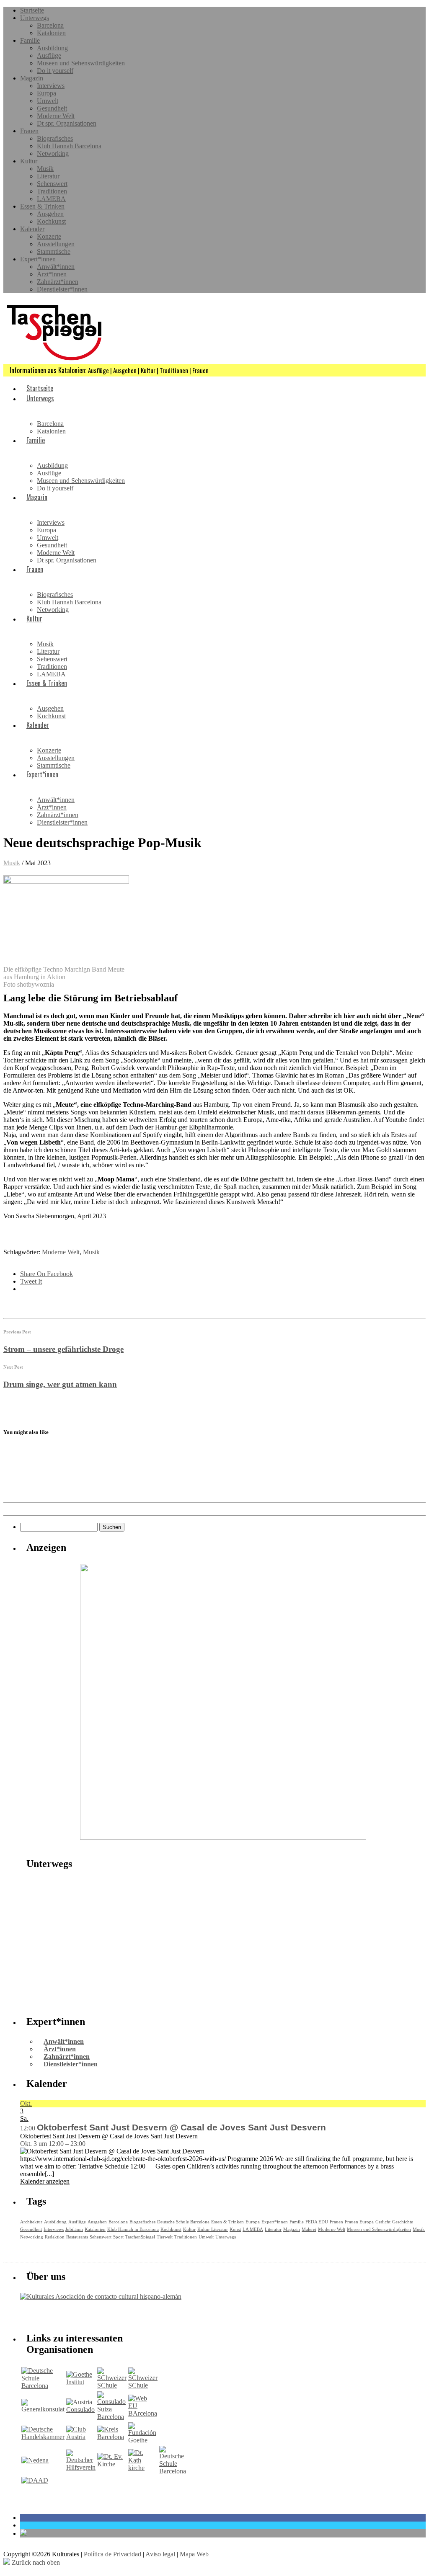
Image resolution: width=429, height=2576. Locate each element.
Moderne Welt (56, 116)
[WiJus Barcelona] (173, 2471)
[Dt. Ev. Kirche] (112, 2464)
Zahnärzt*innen (58, 282)
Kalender (32, 229)
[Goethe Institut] (81, 2382)
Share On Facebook (47, 1274)
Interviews (51, 86)
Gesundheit (52, 108)
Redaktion (55, 2237)
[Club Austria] (81, 2437)
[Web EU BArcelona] (143, 2413)
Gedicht (383, 2222)
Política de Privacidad (112, 2554)
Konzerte (49, 236)
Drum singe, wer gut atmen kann (60, 1384)
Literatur (48, 176)
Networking (53, 153)
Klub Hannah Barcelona (69, 146)
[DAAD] (35, 2480)
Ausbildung (52, 48)
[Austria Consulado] (81, 2410)
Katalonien (51, 33)
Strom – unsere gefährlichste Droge (63, 1349)
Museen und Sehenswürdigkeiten (81, 63)
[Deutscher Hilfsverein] (81, 2467)
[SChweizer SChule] (112, 2385)
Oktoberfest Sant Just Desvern (60, 2136)
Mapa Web (194, 2554)
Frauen (29, 131)
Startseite (32, 10)
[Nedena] (35, 2460)
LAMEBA (51, 199)
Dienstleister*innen (62, 289)
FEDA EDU (317, 2222)
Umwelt (48, 101)
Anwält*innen (56, 267)
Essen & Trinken (42, 206)
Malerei (309, 2229)
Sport (118, 2237)
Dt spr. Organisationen (67, 123)
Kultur (29, 161)
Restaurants (77, 2237)
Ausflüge (49, 55)
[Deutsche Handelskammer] (43, 2437)
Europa (47, 93)
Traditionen (52, 191)
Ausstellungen (56, 244)
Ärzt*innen (52, 274)
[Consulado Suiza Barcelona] (112, 2417)
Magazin (32, 78)
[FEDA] (143, 2385)
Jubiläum (74, 2229)
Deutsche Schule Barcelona (183, 2222)
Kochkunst (51, 221)
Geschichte (403, 2222)
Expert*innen (38, 259)
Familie (30, 40)
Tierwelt (165, 2237)
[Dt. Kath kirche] (143, 2468)
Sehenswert (52, 184)
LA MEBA (253, 2229)
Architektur (31, 2222)
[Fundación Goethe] (143, 2440)
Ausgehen (50, 214)
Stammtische (54, 251)
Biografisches (55, 138)
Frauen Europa (359, 2222)
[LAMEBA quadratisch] (223, 1837)
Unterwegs (35, 18)
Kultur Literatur (213, 2229)
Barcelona (50, 25)
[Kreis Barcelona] (112, 2437)
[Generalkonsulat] (43, 2409)
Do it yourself (55, 71)
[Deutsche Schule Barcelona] (43, 2386)
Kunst (235, 2229)
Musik (45, 169)
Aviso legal (160, 2554)
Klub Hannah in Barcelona (133, 2229)
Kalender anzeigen (45, 2181)
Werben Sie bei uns (68, 2314)
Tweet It (31, 1281)
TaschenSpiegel (140, 2237)
